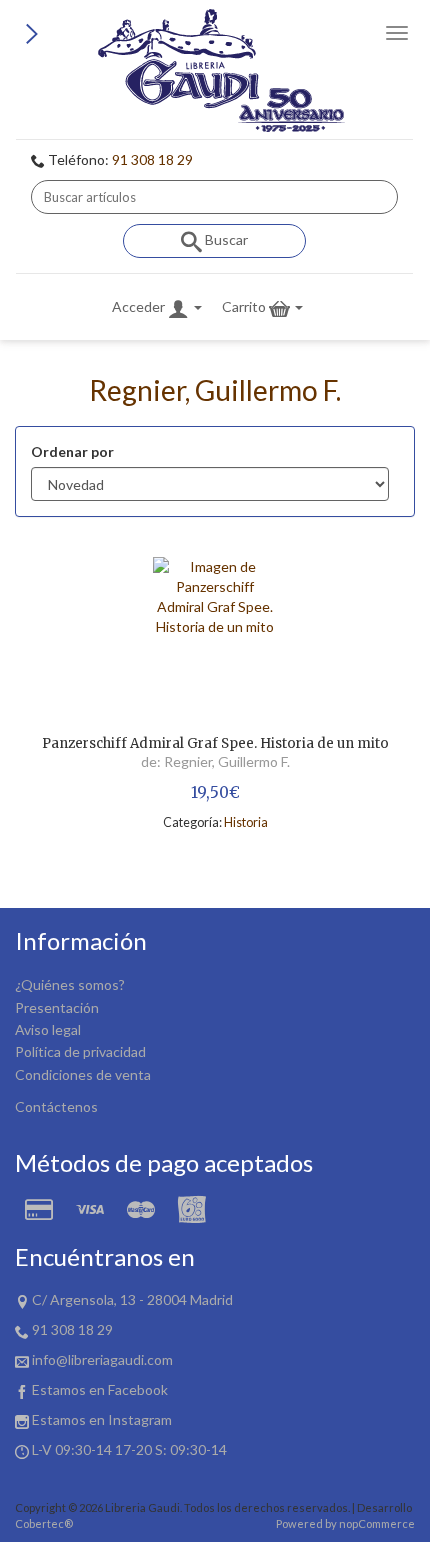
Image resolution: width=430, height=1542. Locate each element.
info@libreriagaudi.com (102, 1359)
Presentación (57, 1007)
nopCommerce (377, 1523)
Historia (246, 822)
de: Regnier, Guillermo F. (215, 761)
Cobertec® (44, 1523)
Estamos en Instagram (102, 1419)
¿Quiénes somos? (70, 984)
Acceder (140, 306)
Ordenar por (72, 451)
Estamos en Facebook (100, 1389)
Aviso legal (48, 1029)
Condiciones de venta (83, 1074)
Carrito (245, 306)
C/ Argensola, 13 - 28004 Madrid (132, 1299)
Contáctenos (56, 1106)
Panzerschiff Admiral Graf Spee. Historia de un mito (215, 744)
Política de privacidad (80, 1051)
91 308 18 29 (152, 159)
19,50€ (215, 792)
